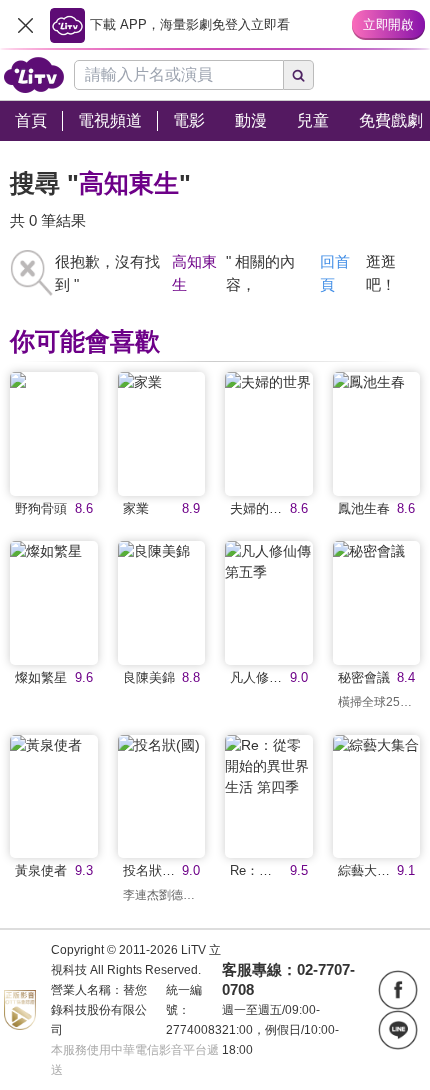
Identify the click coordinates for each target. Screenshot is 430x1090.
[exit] (25, 25)
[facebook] (398, 990)
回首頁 (335, 273)
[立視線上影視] (34, 75)
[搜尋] (299, 75)
